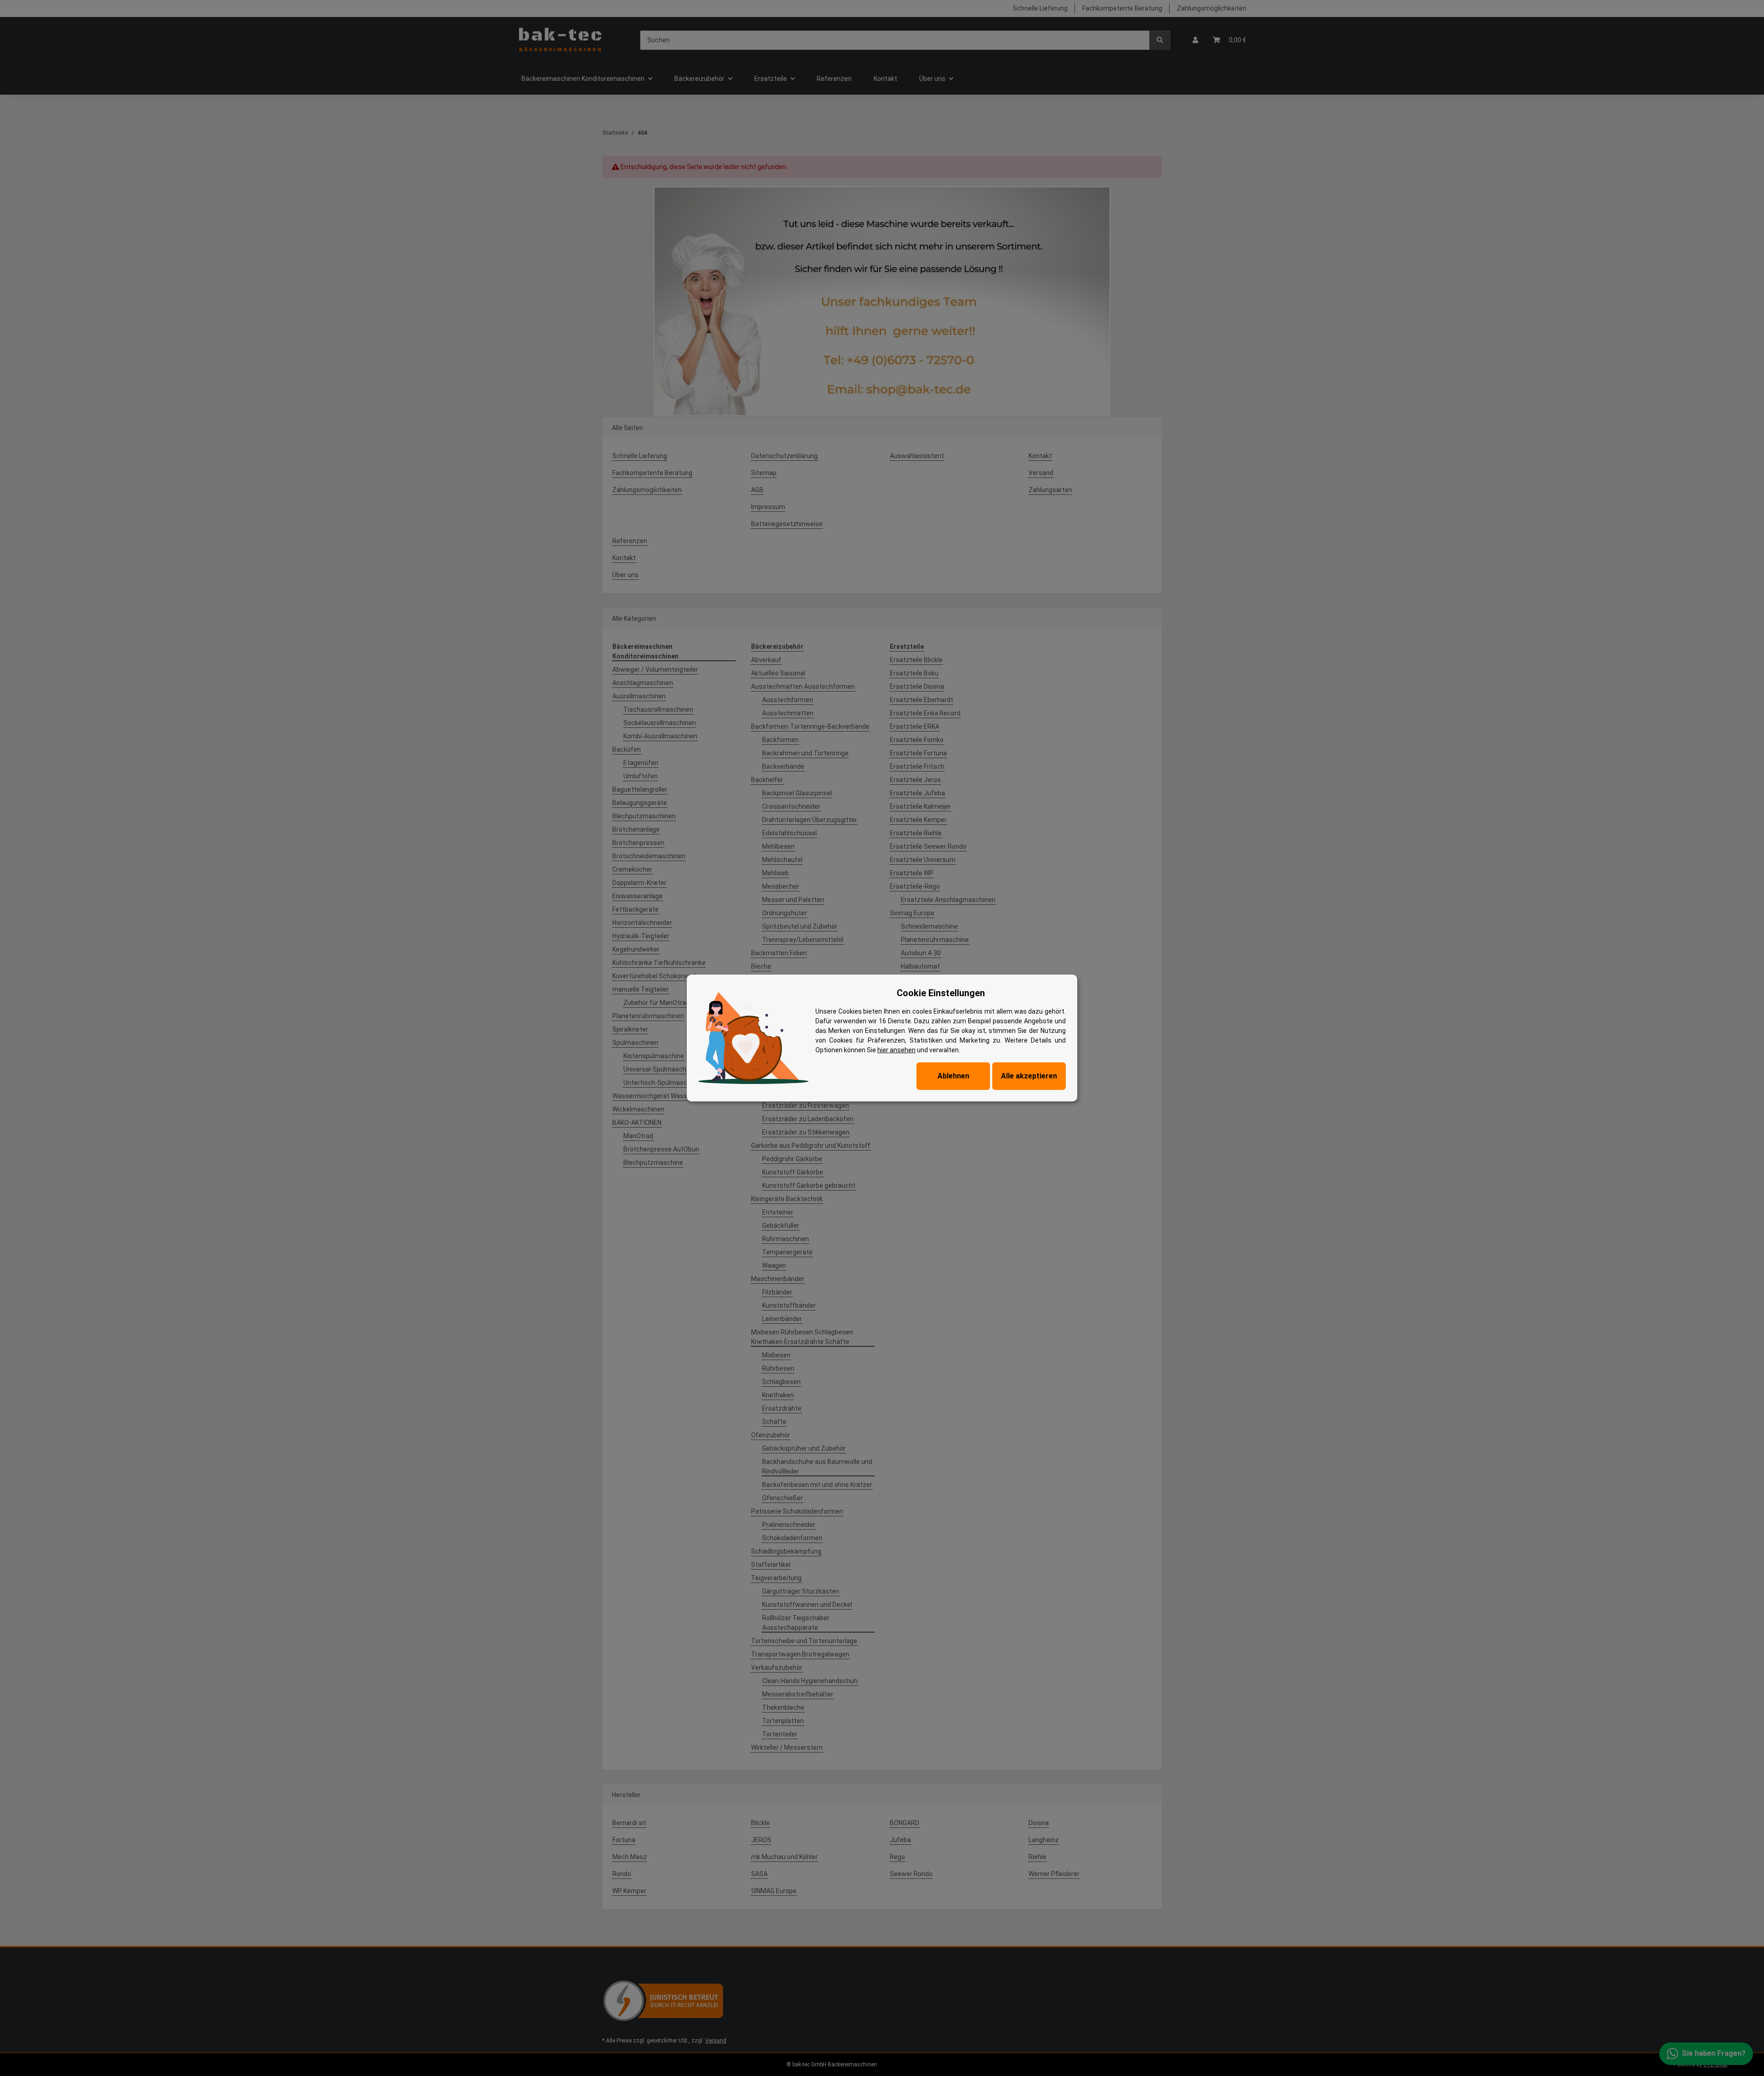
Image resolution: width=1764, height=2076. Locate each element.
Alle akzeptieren (1029, 1076)
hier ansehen (896, 1050)
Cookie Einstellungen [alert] (941, 993)
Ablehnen (953, 1076)
